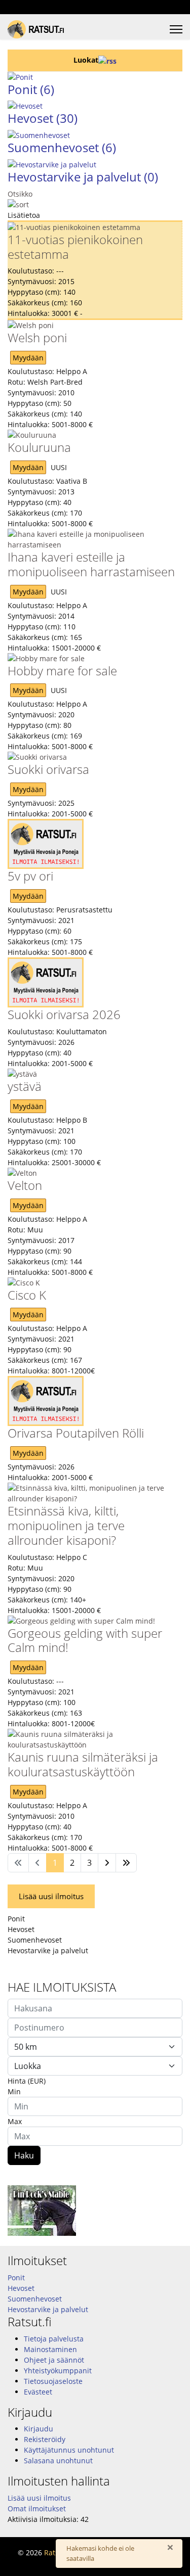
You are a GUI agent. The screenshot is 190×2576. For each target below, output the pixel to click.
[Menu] (176, 29)
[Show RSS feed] (107, 60)
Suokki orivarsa (48, 769)
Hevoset (43, 118)
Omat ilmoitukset (37, 2509)
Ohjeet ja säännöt (54, 2360)
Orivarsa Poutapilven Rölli (76, 1433)
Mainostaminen (50, 2349)
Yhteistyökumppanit (58, 2371)
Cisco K (27, 1295)
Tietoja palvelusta (54, 2339)
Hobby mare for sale (62, 671)
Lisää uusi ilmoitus (51, 1896)
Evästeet (38, 2392)
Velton (25, 1185)
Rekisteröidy (45, 2439)
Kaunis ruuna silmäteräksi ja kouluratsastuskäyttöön (83, 1764)
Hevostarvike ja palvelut (83, 177)
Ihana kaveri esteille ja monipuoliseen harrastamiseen (91, 564)
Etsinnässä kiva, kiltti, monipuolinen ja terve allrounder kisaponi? (66, 1525)
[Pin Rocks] (95, 2211)
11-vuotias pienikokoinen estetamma (75, 247)
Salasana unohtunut (58, 2460)
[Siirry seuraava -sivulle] (107, 1863)
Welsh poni (37, 337)
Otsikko (20, 194)
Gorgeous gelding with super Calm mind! (85, 1640)
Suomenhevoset (62, 147)
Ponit (31, 89)
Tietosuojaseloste (53, 2381)
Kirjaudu (39, 2429)
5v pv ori (30, 876)
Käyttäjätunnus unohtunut (69, 2450)
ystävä (25, 1086)
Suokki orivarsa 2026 (64, 1014)
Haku (24, 2155)
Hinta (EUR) (27, 2081)
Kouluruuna (39, 447)
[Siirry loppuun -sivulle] (126, 1863)
